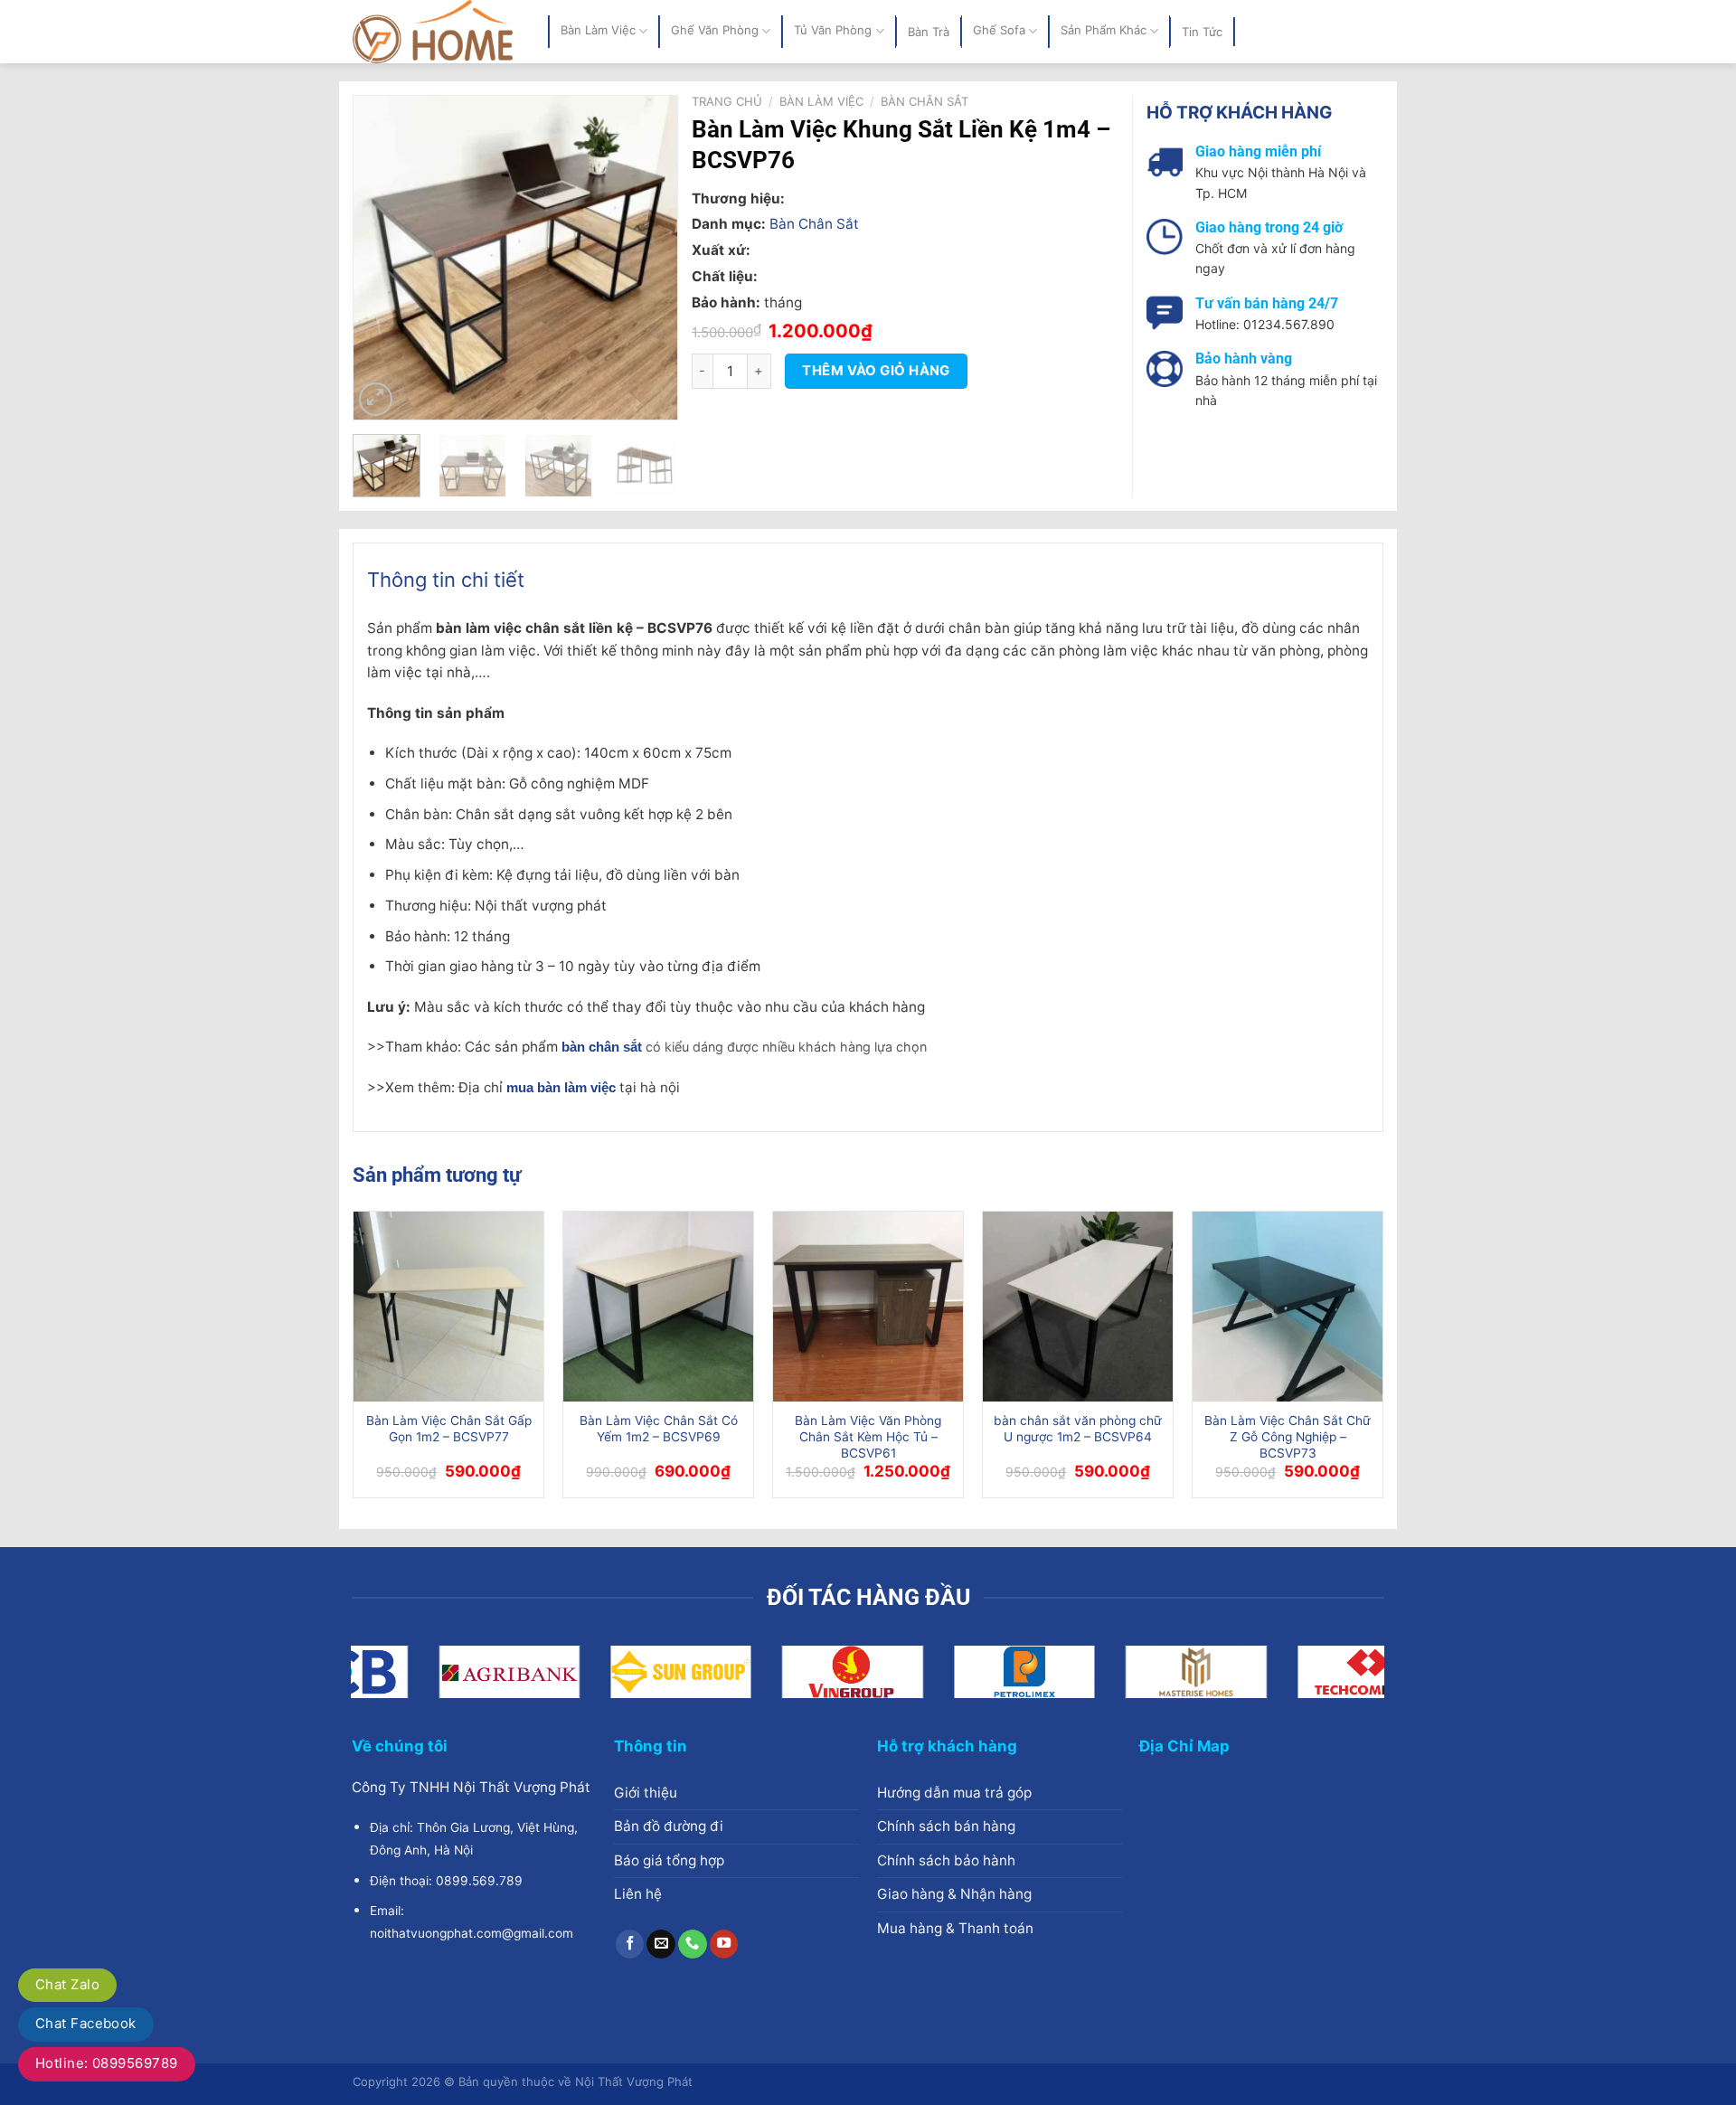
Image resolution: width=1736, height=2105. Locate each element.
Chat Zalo (67, 1984)
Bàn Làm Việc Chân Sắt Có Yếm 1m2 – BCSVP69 (659, 1429)
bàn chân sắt (602, 1047)
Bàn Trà (929, 32)
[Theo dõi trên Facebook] (630, 1944)
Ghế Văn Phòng (715, 31)
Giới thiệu (646, 1793)
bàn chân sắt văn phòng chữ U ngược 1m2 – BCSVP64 (1078, 1429)
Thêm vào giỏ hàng (876, 371)
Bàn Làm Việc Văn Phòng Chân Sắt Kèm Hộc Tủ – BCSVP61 (868, 1437)
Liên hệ (638, 1894)
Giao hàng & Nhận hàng (954, 1894)
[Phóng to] (376, 399)
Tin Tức (1202, 32)
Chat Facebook (86, 2023)
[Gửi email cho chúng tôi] (661, 1944)
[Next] (649, 258)
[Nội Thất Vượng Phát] (437, 32)
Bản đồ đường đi (669, 1826)
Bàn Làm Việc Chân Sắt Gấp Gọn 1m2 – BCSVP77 (449, 1429)
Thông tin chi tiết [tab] (446, 580)
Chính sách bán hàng (946, 1826)
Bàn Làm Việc (598, 31)
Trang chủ (727, 101)
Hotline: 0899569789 (107, 2063)
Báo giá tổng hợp (669, 1860)
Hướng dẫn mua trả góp (954, 1793)
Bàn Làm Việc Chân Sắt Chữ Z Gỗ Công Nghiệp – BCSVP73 (1288, 1437)
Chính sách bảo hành (946, 1860)
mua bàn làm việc (561, 1087)
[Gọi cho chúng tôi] (693, 1944)
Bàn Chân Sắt (925, 101)
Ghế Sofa (999, 31)
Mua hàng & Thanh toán (955, 1928)
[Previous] (382, 258)
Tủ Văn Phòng (833, 31)
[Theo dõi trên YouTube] (724, 1944)
